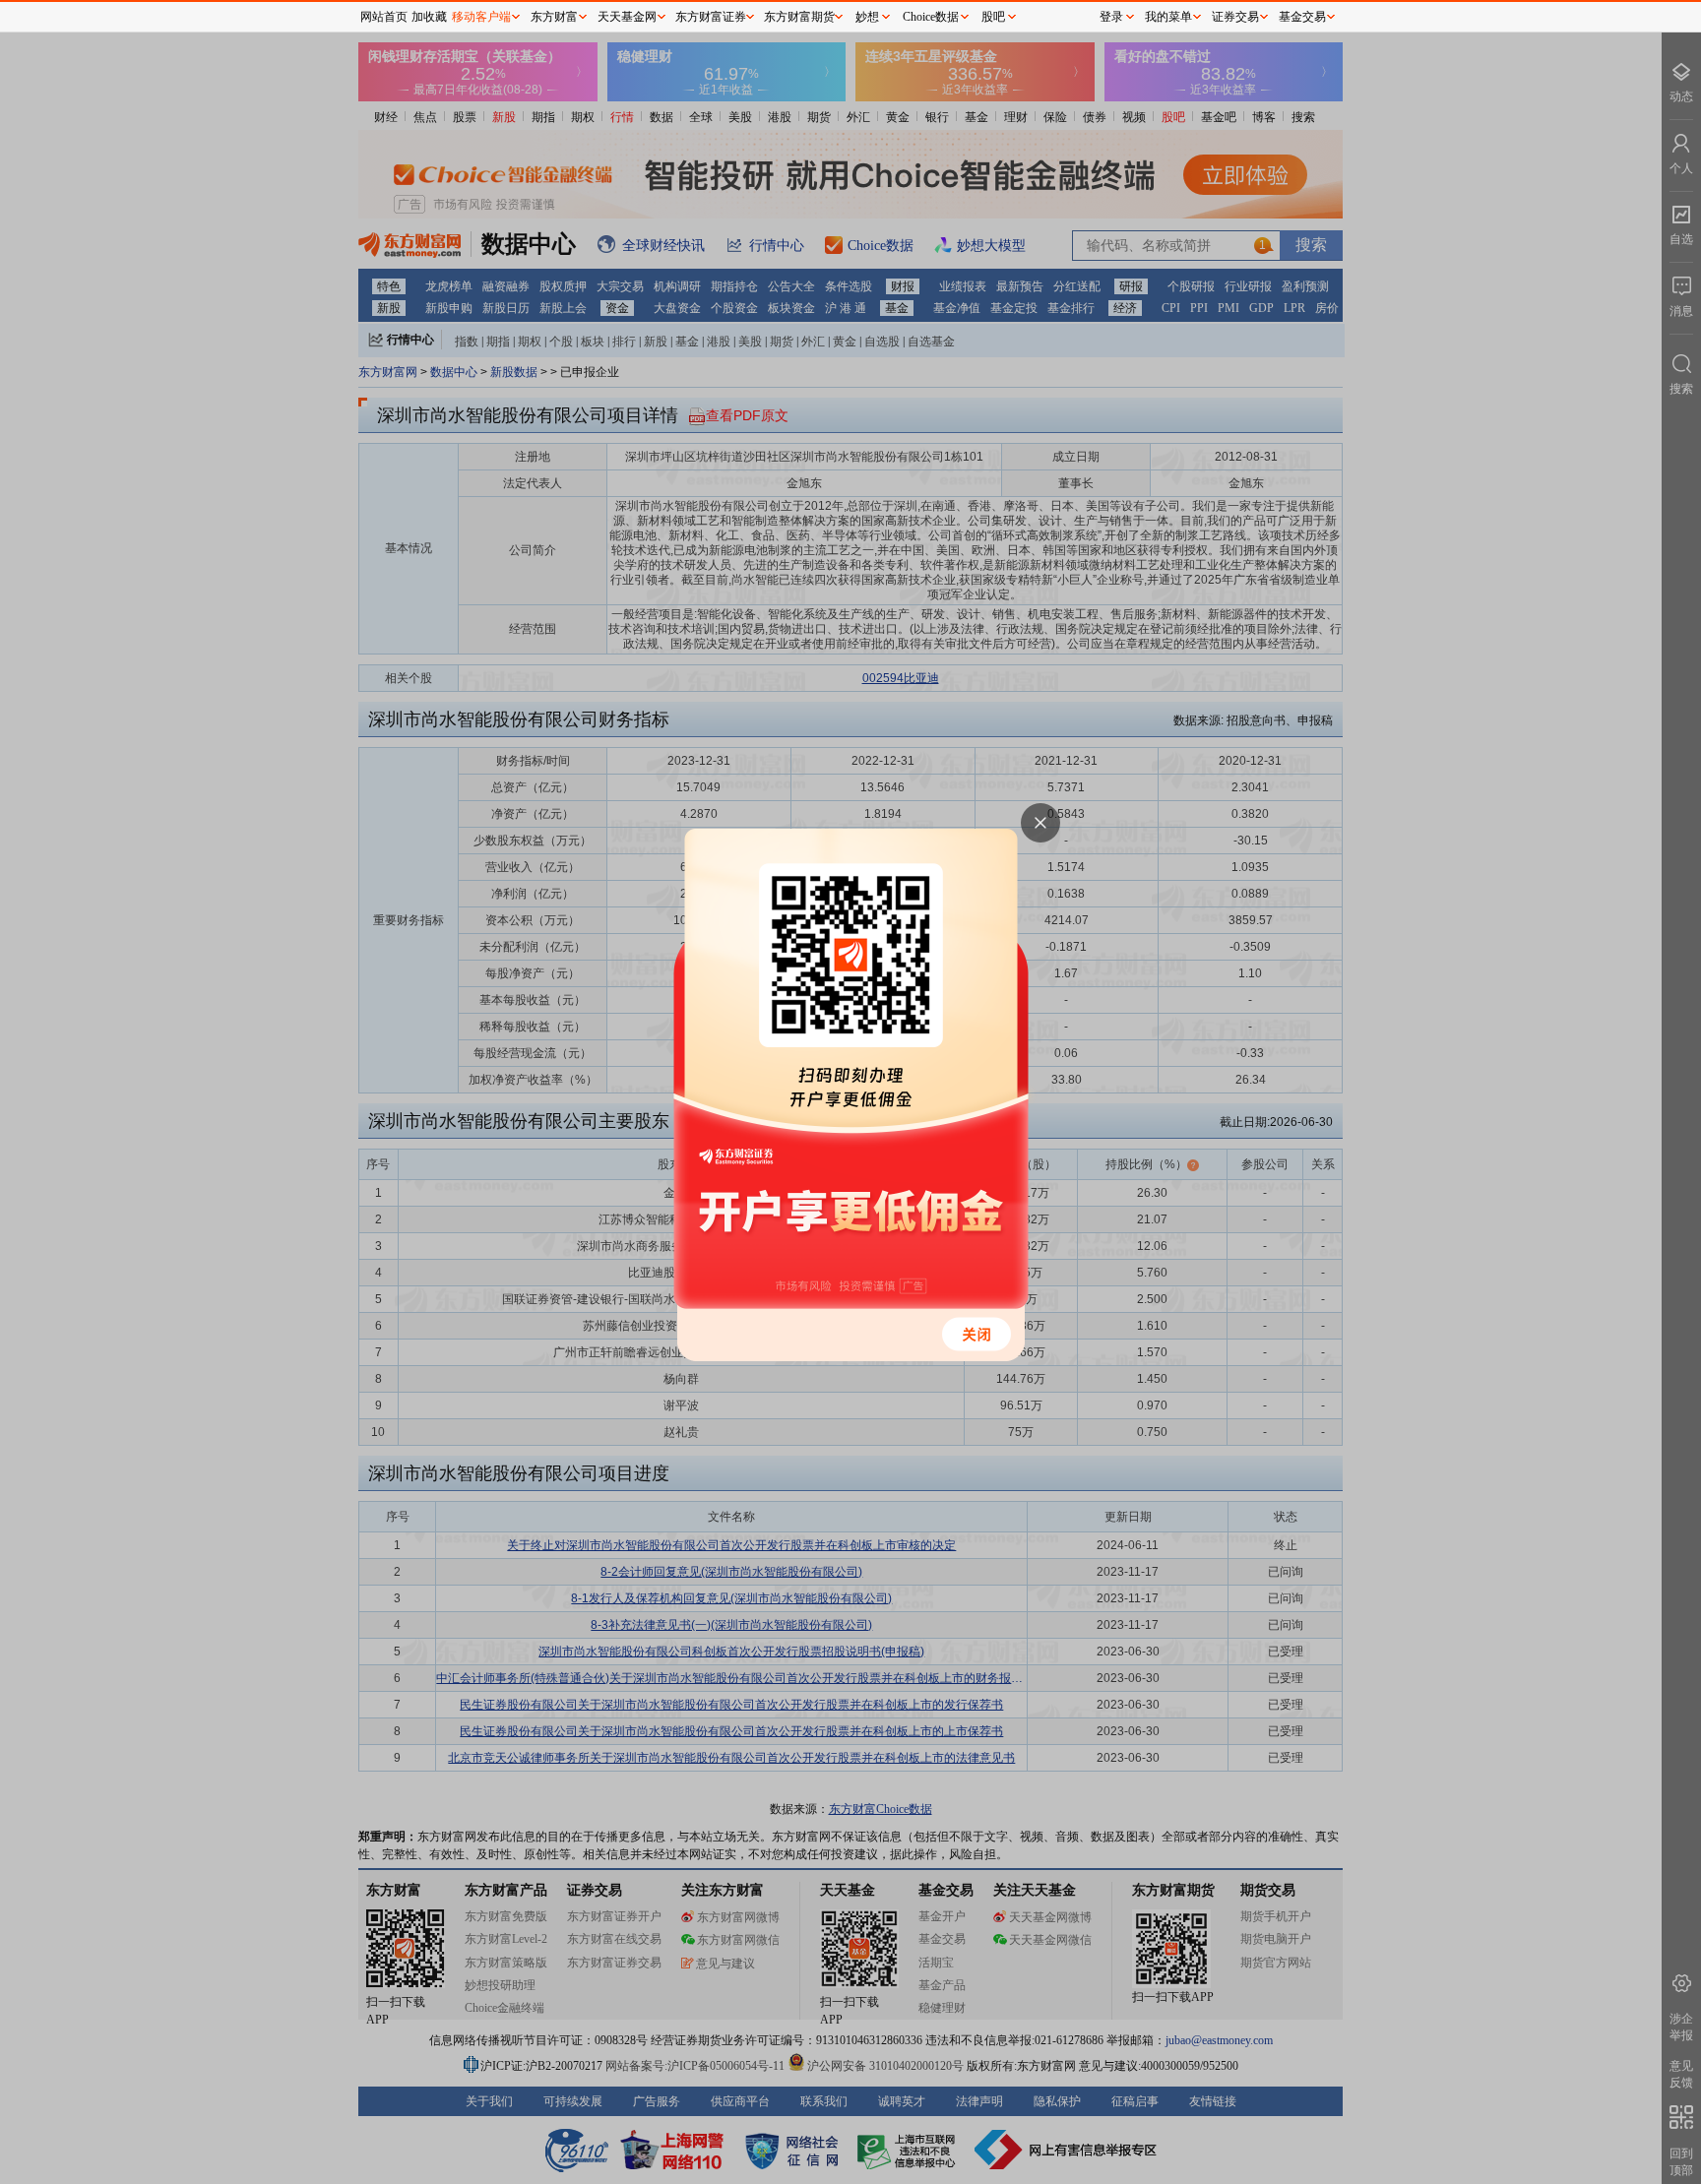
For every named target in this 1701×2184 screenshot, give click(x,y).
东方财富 (554, 17)
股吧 (993, 17)
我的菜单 (1168, 17)
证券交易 (1235, 17)
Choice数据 (931, 17)
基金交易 (1302, 17)
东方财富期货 (799, 17)
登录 (1111, 17)
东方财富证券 (711, 17)
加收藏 (429, 17)
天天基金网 (627, 17)
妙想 (867, 17)
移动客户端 (481, 17)
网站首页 (384, 17)
